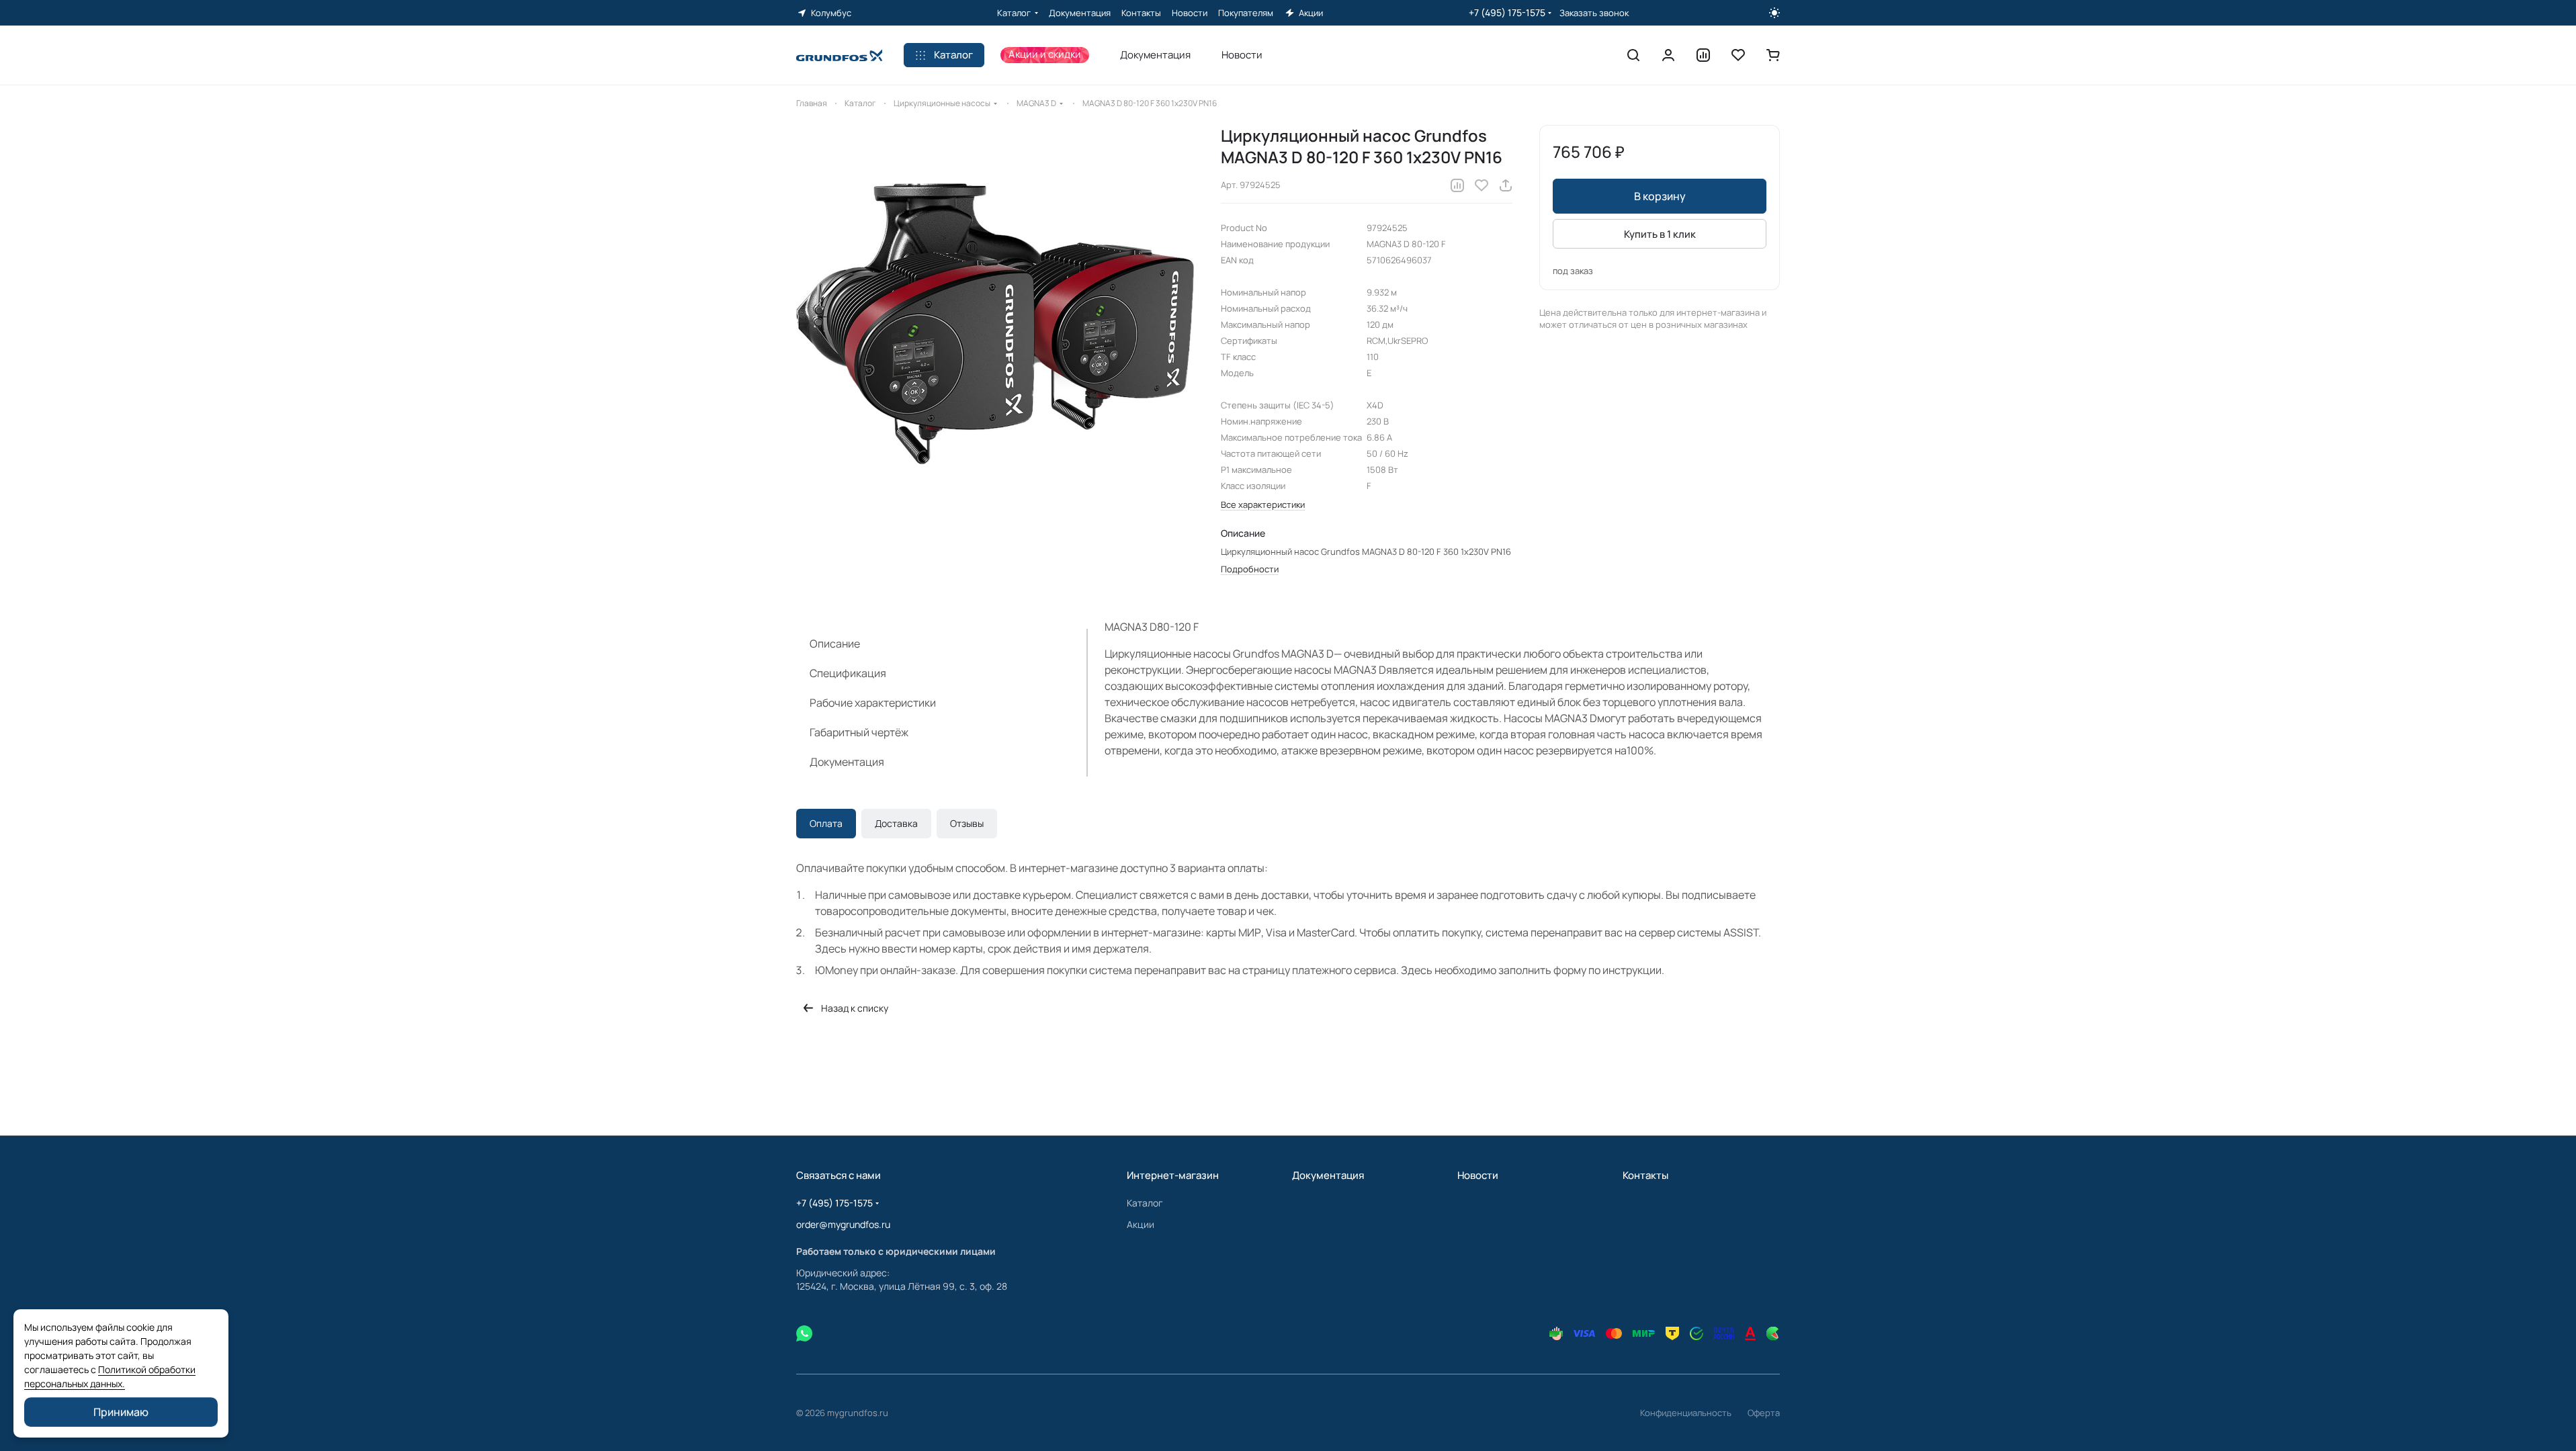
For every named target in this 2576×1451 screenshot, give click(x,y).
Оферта (1764, 1413)
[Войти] (1668, 55)
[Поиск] (1633, 55)
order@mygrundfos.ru (843, 1224)
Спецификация (848, 673)
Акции (1141, 1224)
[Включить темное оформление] (1774, 13)
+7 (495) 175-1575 (1507, 12)
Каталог (1145, 1203)
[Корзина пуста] (1773, 55)
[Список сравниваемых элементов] (1703, 55)
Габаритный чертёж (859, 732)
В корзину (1660, 196)
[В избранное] (1482, 185)
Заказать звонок (1594, 13)
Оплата (826, 823)
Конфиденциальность (1686, 1413)
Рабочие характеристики (873, 703)
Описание (835, 644)
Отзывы (967, 823)
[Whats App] (804, 1333)
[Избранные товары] (1738, 55)
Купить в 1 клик (1660, 234)
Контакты (1645, 1175)
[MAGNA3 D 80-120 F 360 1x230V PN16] (995, 324)
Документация (847, 762)
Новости (1478, 1175)
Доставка (896, 823)
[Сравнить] (1457, 185)
